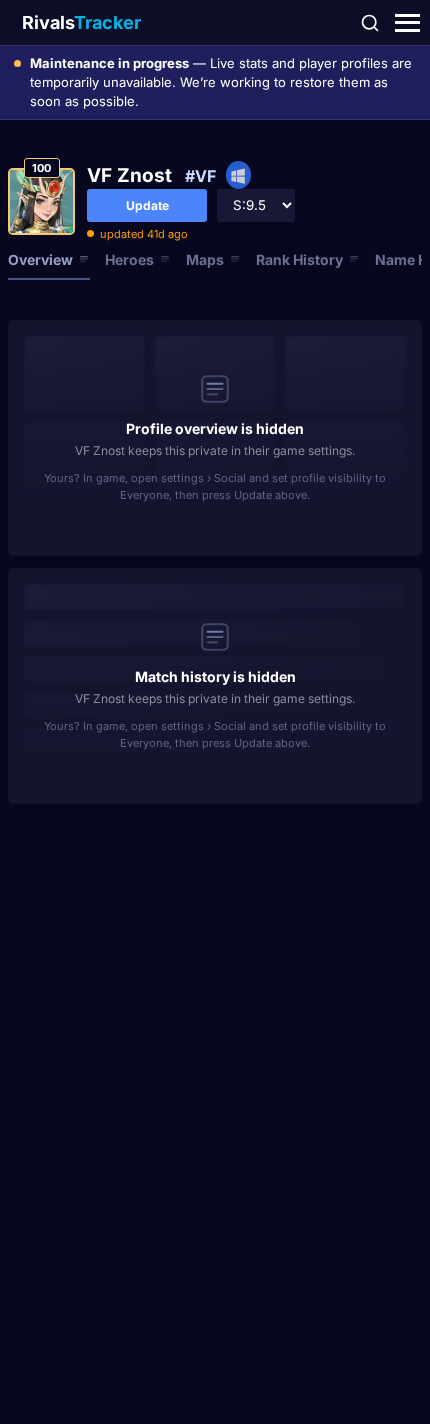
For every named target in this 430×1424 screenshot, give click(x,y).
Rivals (81, 22)
